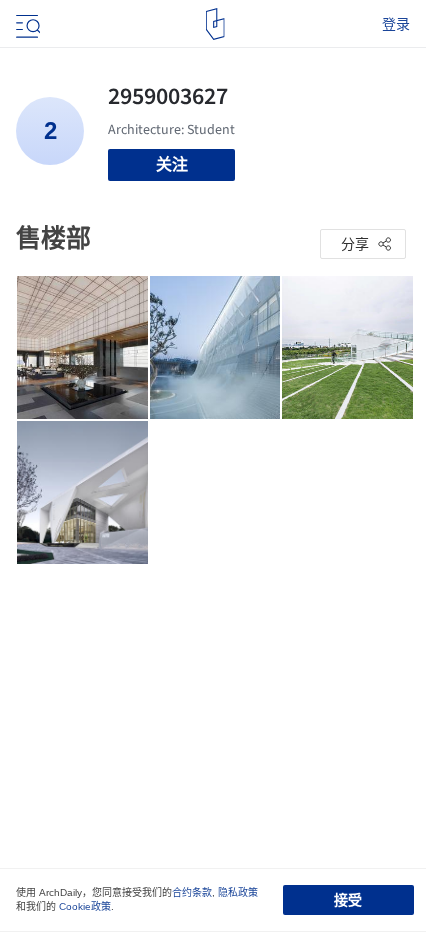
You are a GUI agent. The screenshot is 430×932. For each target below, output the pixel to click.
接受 (348, 900)
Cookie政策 (85, 906)
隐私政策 (238, 892)
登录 (396, 24)
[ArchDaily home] (215, 24)
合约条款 (192, 892)
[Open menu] (26, 24)
